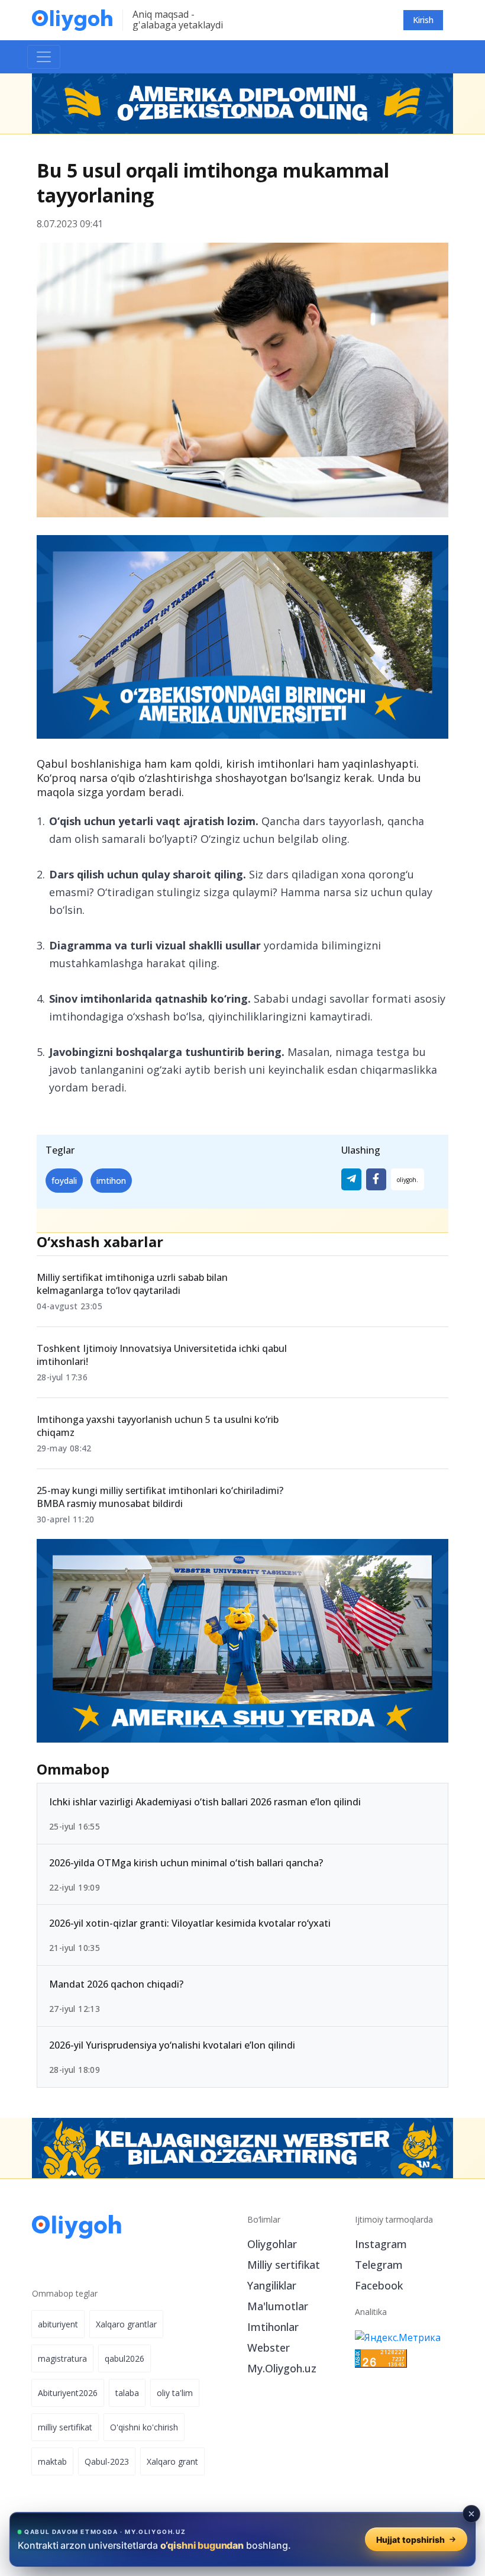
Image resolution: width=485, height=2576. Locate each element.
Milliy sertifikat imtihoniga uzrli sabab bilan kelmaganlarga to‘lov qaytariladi (132, 1284)
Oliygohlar (272, 2244)
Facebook (379, 2285)
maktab (52, 2461)
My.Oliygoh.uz (282, 2368)
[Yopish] (471, 2514)
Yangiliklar (272, 2285)
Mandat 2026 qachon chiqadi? (116, 1985)
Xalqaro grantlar (126, 2324)
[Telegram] (351, 1179)
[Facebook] (376, 1179)
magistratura (62, 2358)
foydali (64, 1181)
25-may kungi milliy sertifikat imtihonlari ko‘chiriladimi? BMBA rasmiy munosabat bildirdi (160, 1497)
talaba (127, 2393)
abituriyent (58, 2324)
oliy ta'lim (175, 2393)
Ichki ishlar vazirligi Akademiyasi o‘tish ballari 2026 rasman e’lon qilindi (205, 1802)
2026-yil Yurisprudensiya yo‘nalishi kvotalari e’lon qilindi (172, 2045)
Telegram (379, 2265)
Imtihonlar (273, 2327)
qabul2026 (125, 2358)
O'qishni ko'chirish (144, 2427)
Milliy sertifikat (284, 2265)
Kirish (423, 20)
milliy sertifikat (65, 2427)
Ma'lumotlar (278, 2306)
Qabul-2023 (107, 2461)
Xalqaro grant (172, 2461)
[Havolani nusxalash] (408, 1179)
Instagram (381, 2244)
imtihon (111, 1181)
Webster (269, 2348)
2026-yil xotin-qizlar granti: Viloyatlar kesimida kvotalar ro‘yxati (190, 1924)
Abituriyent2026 (68, 2393)
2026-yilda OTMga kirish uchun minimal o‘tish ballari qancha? (186, 1863)
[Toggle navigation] (44, 57)
